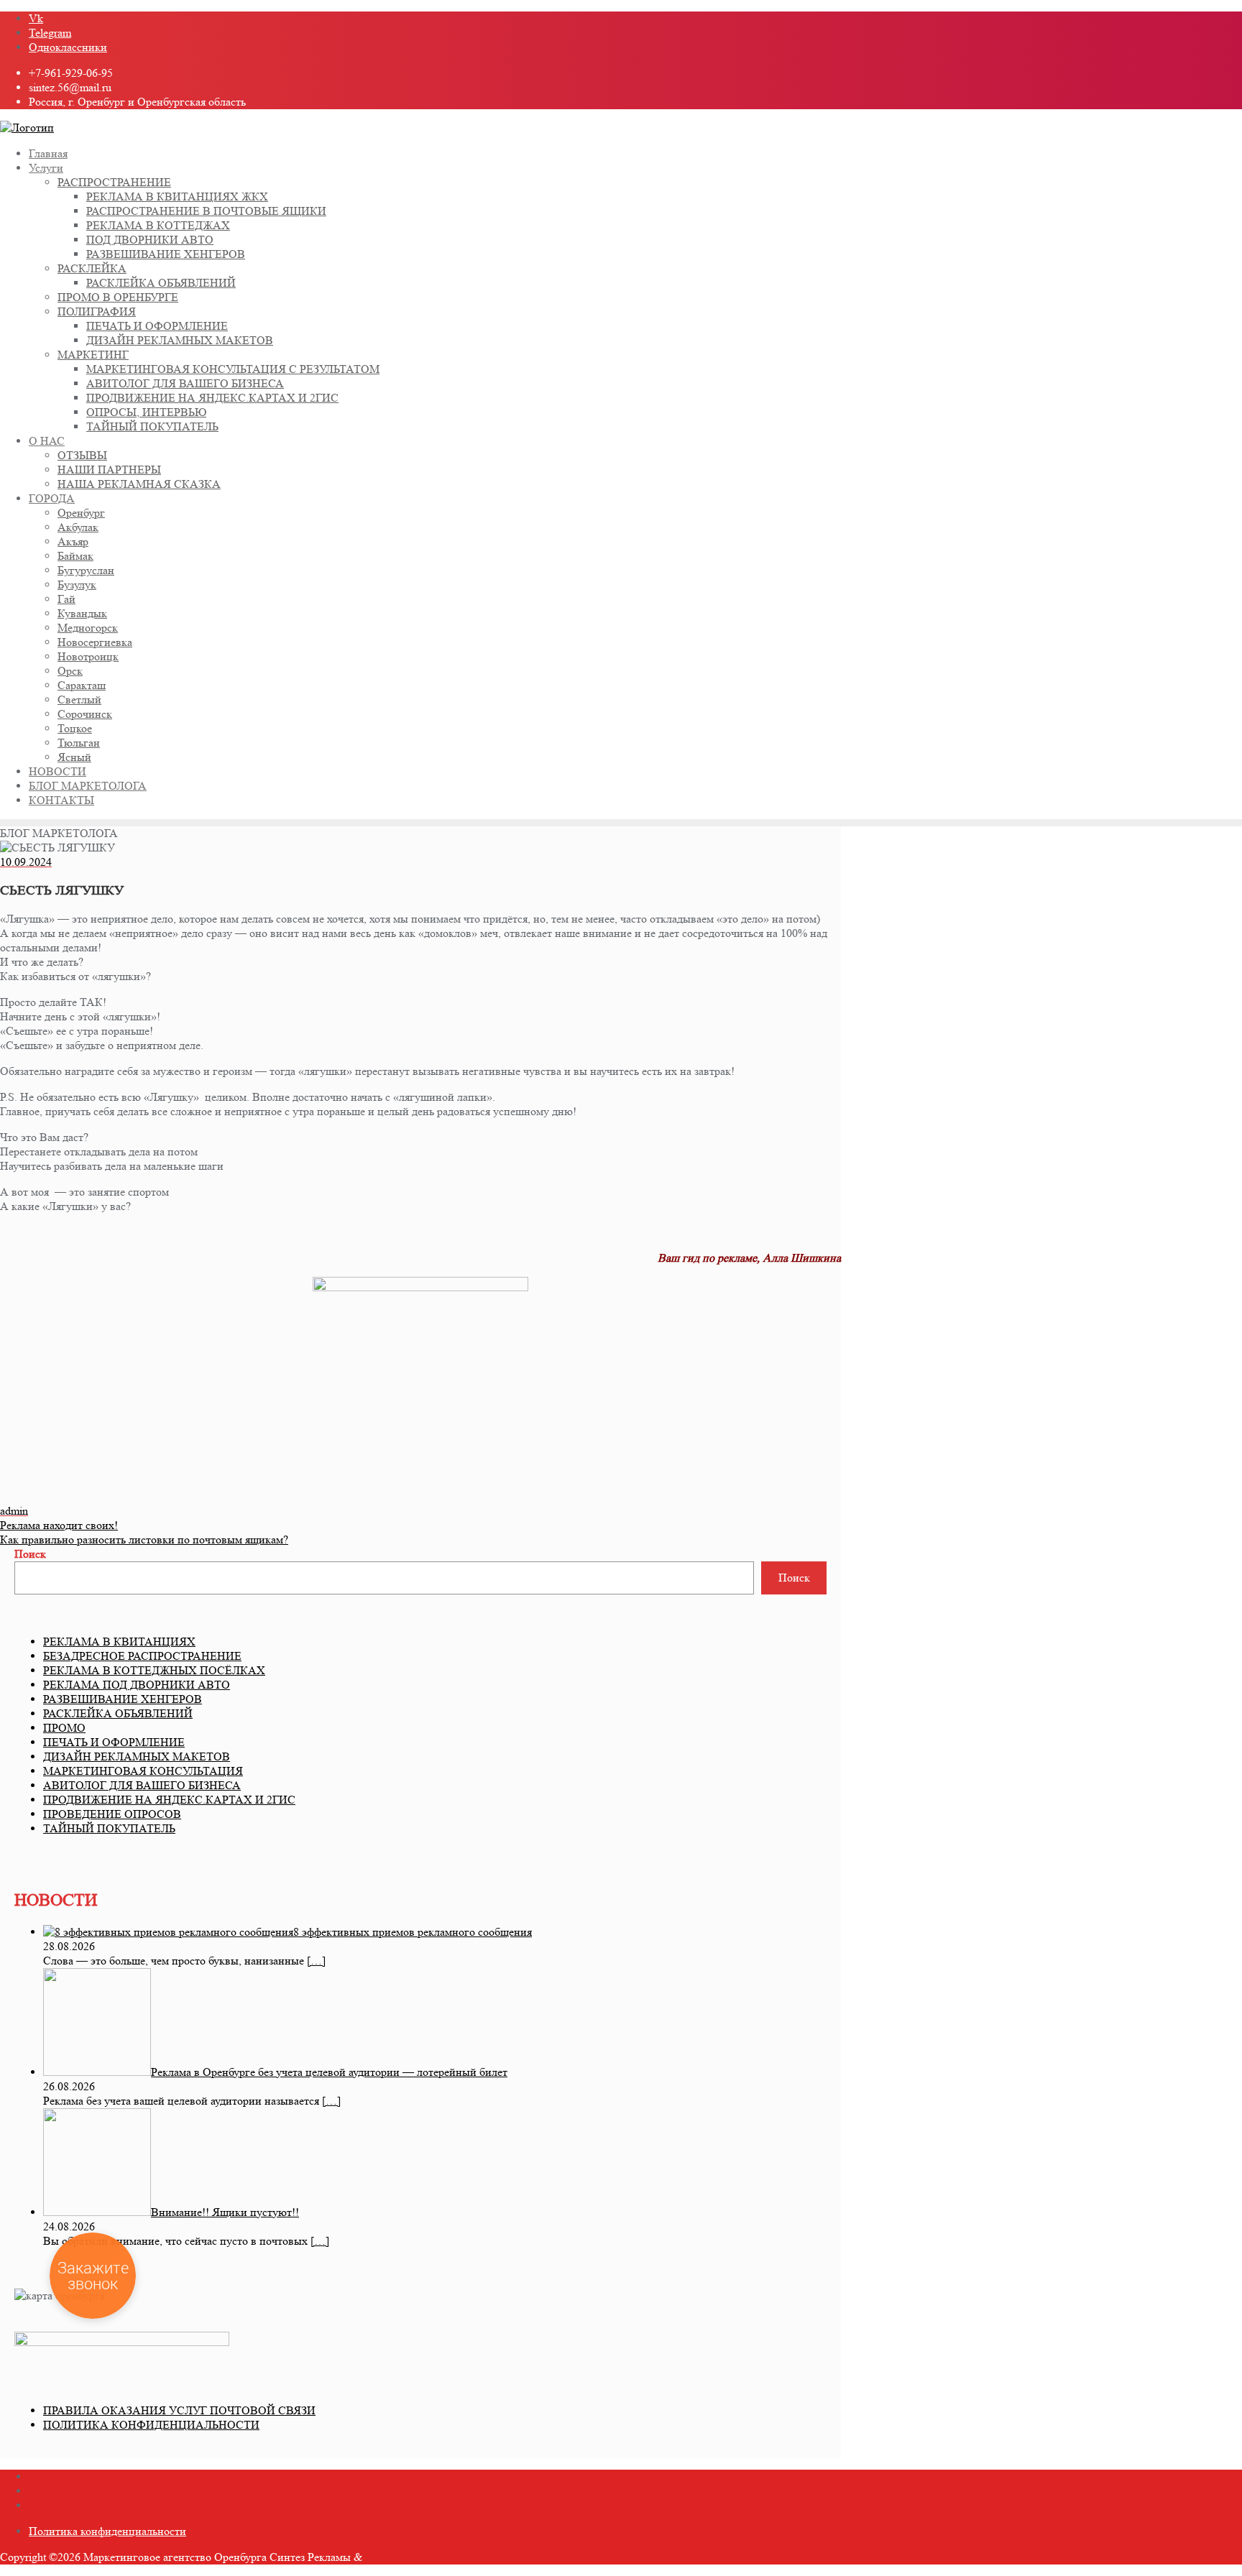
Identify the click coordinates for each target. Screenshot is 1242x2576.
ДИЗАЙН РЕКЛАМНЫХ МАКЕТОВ (137, 1756)
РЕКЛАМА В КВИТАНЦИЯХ (119, 1642)
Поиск (30, 1554)
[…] (316, 1961)
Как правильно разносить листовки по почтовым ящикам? (144, 1539)
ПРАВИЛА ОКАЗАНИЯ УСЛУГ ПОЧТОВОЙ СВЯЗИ (179, 2410)
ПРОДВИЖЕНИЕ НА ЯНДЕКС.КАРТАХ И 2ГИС (169, 1800)
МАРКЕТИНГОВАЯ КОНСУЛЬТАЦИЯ (143, 1771)
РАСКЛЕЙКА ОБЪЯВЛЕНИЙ (118, 1713)
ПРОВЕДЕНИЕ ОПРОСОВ (112, 1814)
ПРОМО (64, 1728)
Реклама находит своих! (59, 1525)
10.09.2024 (26, 862)
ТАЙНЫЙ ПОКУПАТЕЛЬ (109, 1828)
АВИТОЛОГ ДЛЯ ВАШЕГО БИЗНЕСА (142, 1785)
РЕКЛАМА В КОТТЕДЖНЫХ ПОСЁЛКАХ (154, 1670)
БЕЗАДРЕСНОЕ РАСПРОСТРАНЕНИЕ (142, 1656)
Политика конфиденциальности (107, 2531)
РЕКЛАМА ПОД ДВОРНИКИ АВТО (137, 1685)
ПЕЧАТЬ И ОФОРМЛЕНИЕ (114, 1742)
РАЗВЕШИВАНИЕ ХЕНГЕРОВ (123, 1699)
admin (14, 1511)
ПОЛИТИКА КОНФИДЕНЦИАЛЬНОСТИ (151, 2425)
